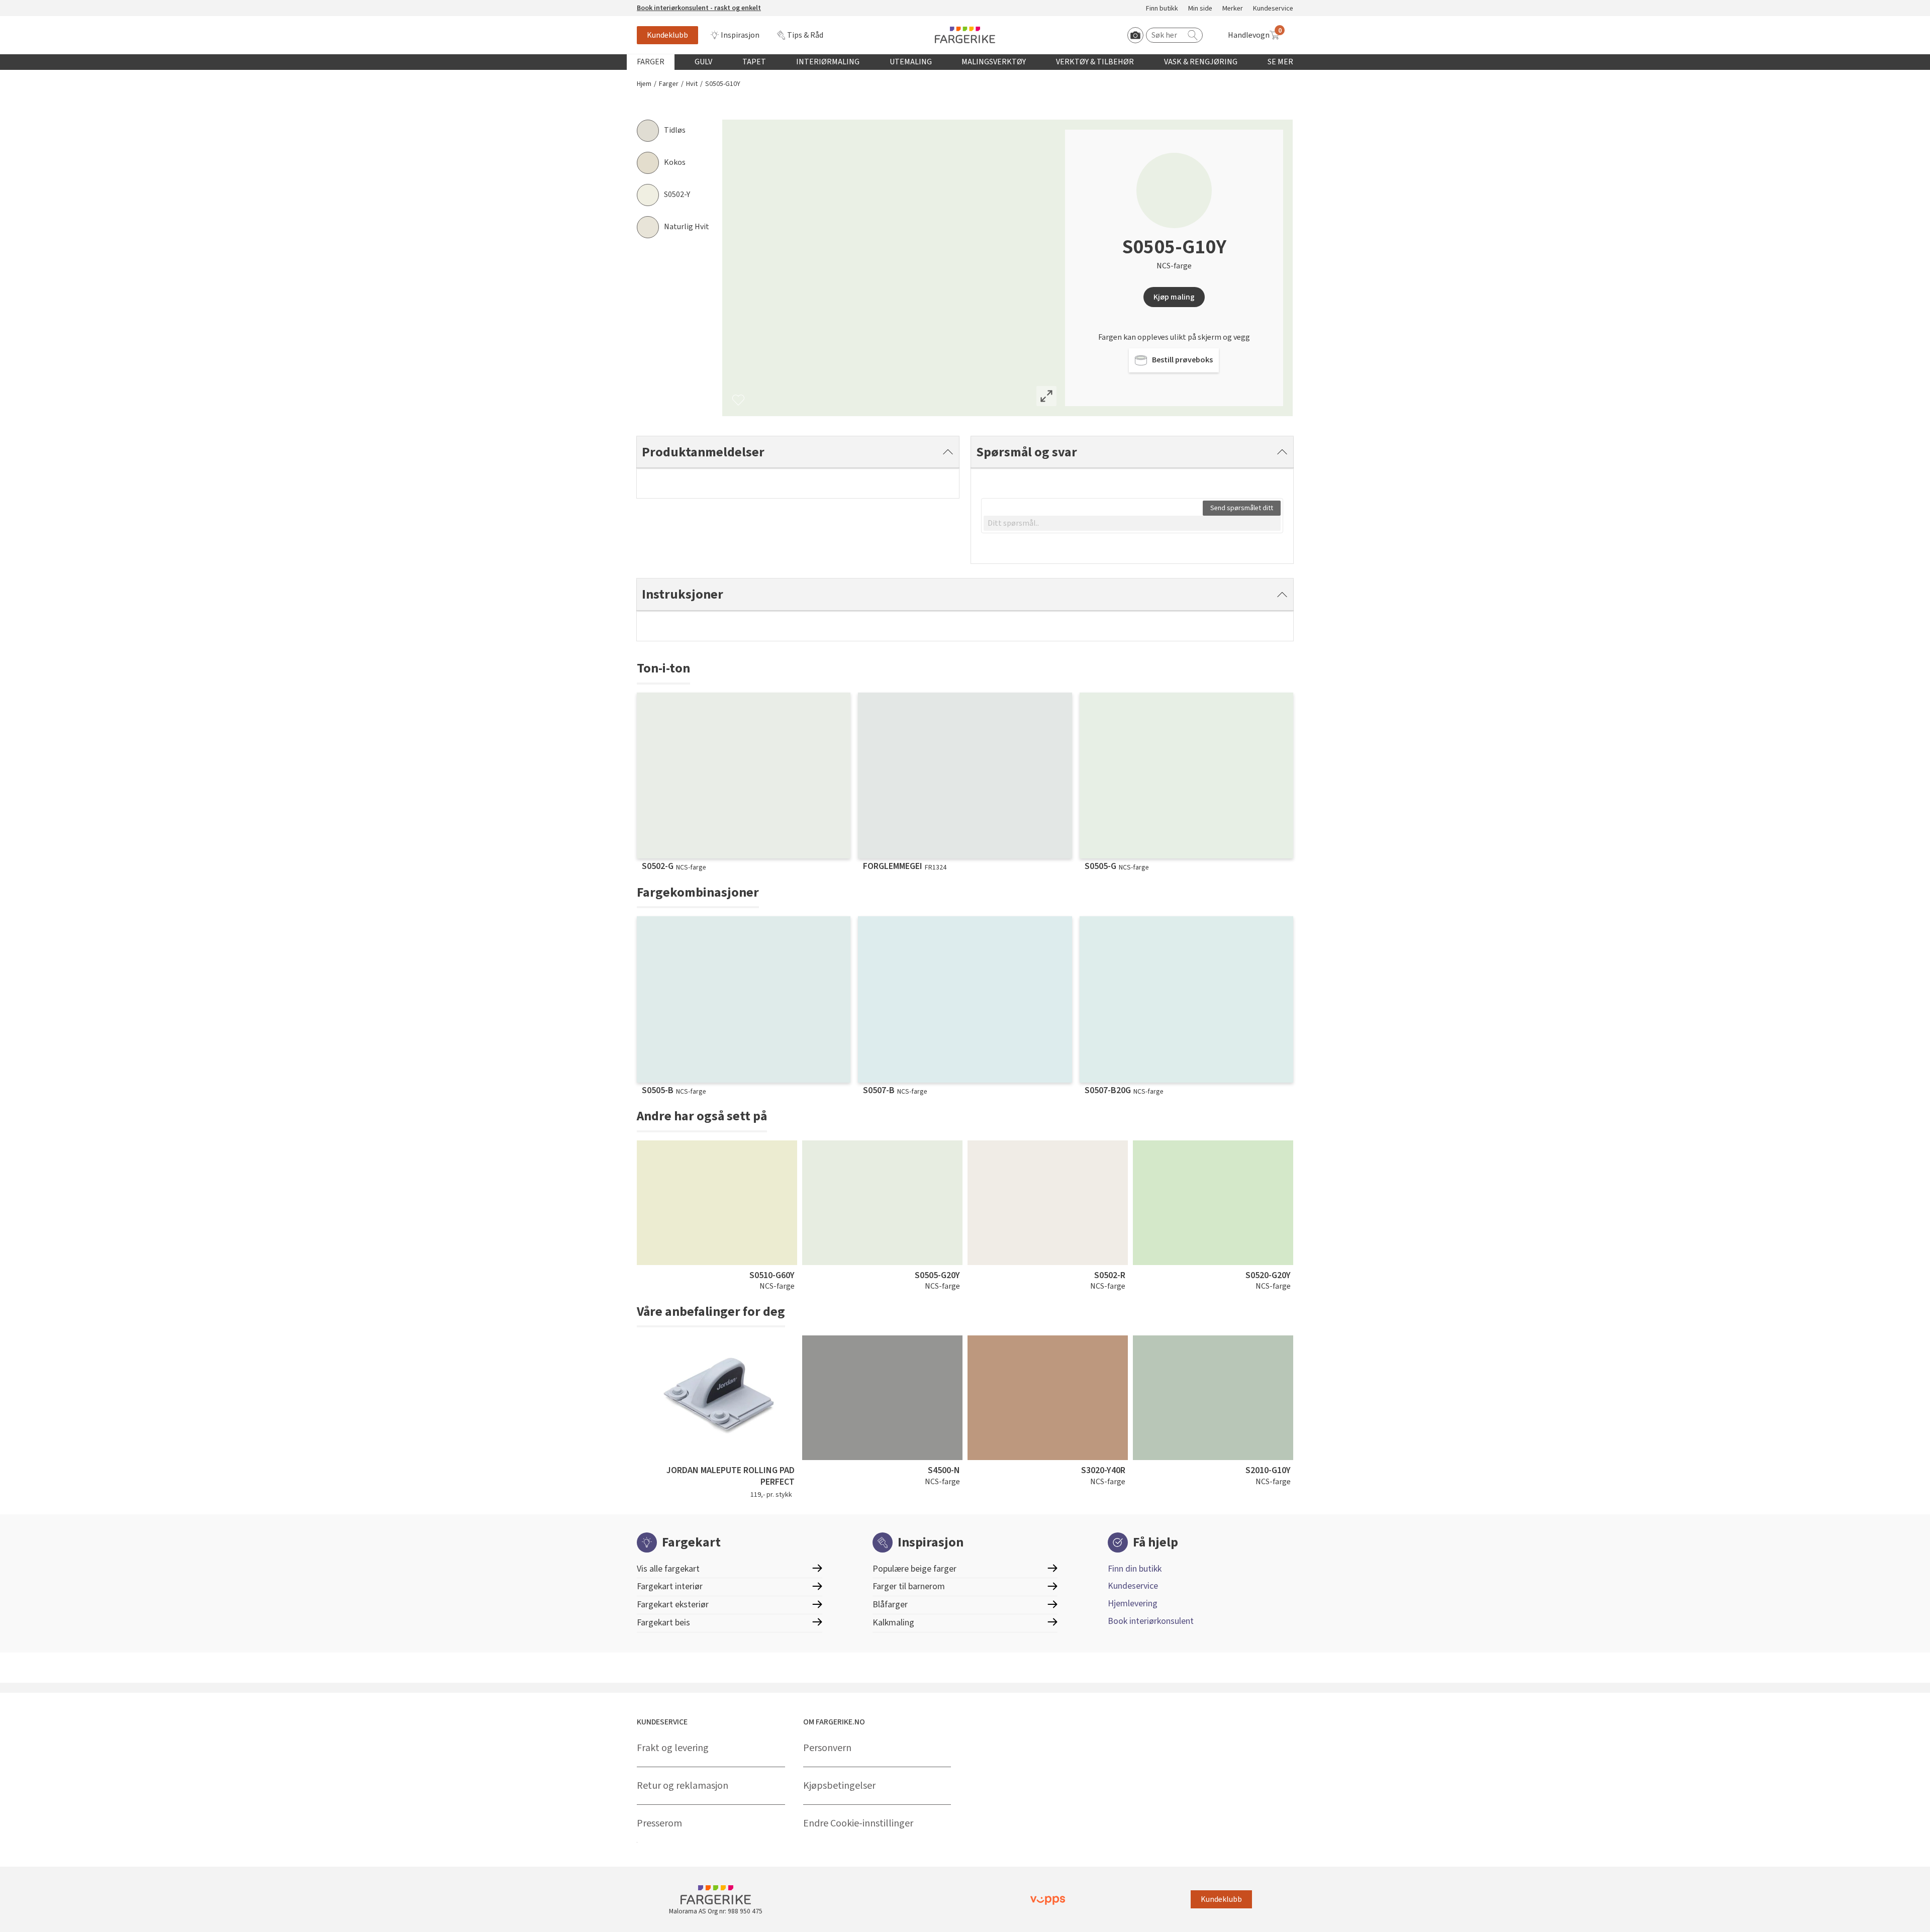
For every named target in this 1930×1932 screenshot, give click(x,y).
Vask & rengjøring (1201, 62)
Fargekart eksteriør (673, 1605)
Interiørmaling (828, 62)
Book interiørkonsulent (1151, 1621)
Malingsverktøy (994, 62)
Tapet (754, 62)
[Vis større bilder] (1046, 396)
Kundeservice (1273, 9)
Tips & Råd (805, 35)
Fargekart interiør (670, 1586)
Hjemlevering (1133, 1604)
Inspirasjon (740, 35)
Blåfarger (890, 1605)
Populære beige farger (914, 1569)
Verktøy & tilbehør (1095, 62)
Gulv (703, 62)
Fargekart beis (663, 1623)
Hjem (644, 84)
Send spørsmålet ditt (1242, 508)
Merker (1233, 9)
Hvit (692, 84)
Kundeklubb (667, 35)
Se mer (1280, 62)
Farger (651, 62)
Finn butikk (1162, 9)
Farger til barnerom (909, 1586)
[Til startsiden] (965, 35)
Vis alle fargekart (668, 1569)
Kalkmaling (893, 1623)
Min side (1200, 9)
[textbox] (1132, 523)
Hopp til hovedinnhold (39, 6)
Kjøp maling (1174, 297)
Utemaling (911, 62)
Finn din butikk (1135, 1569)
